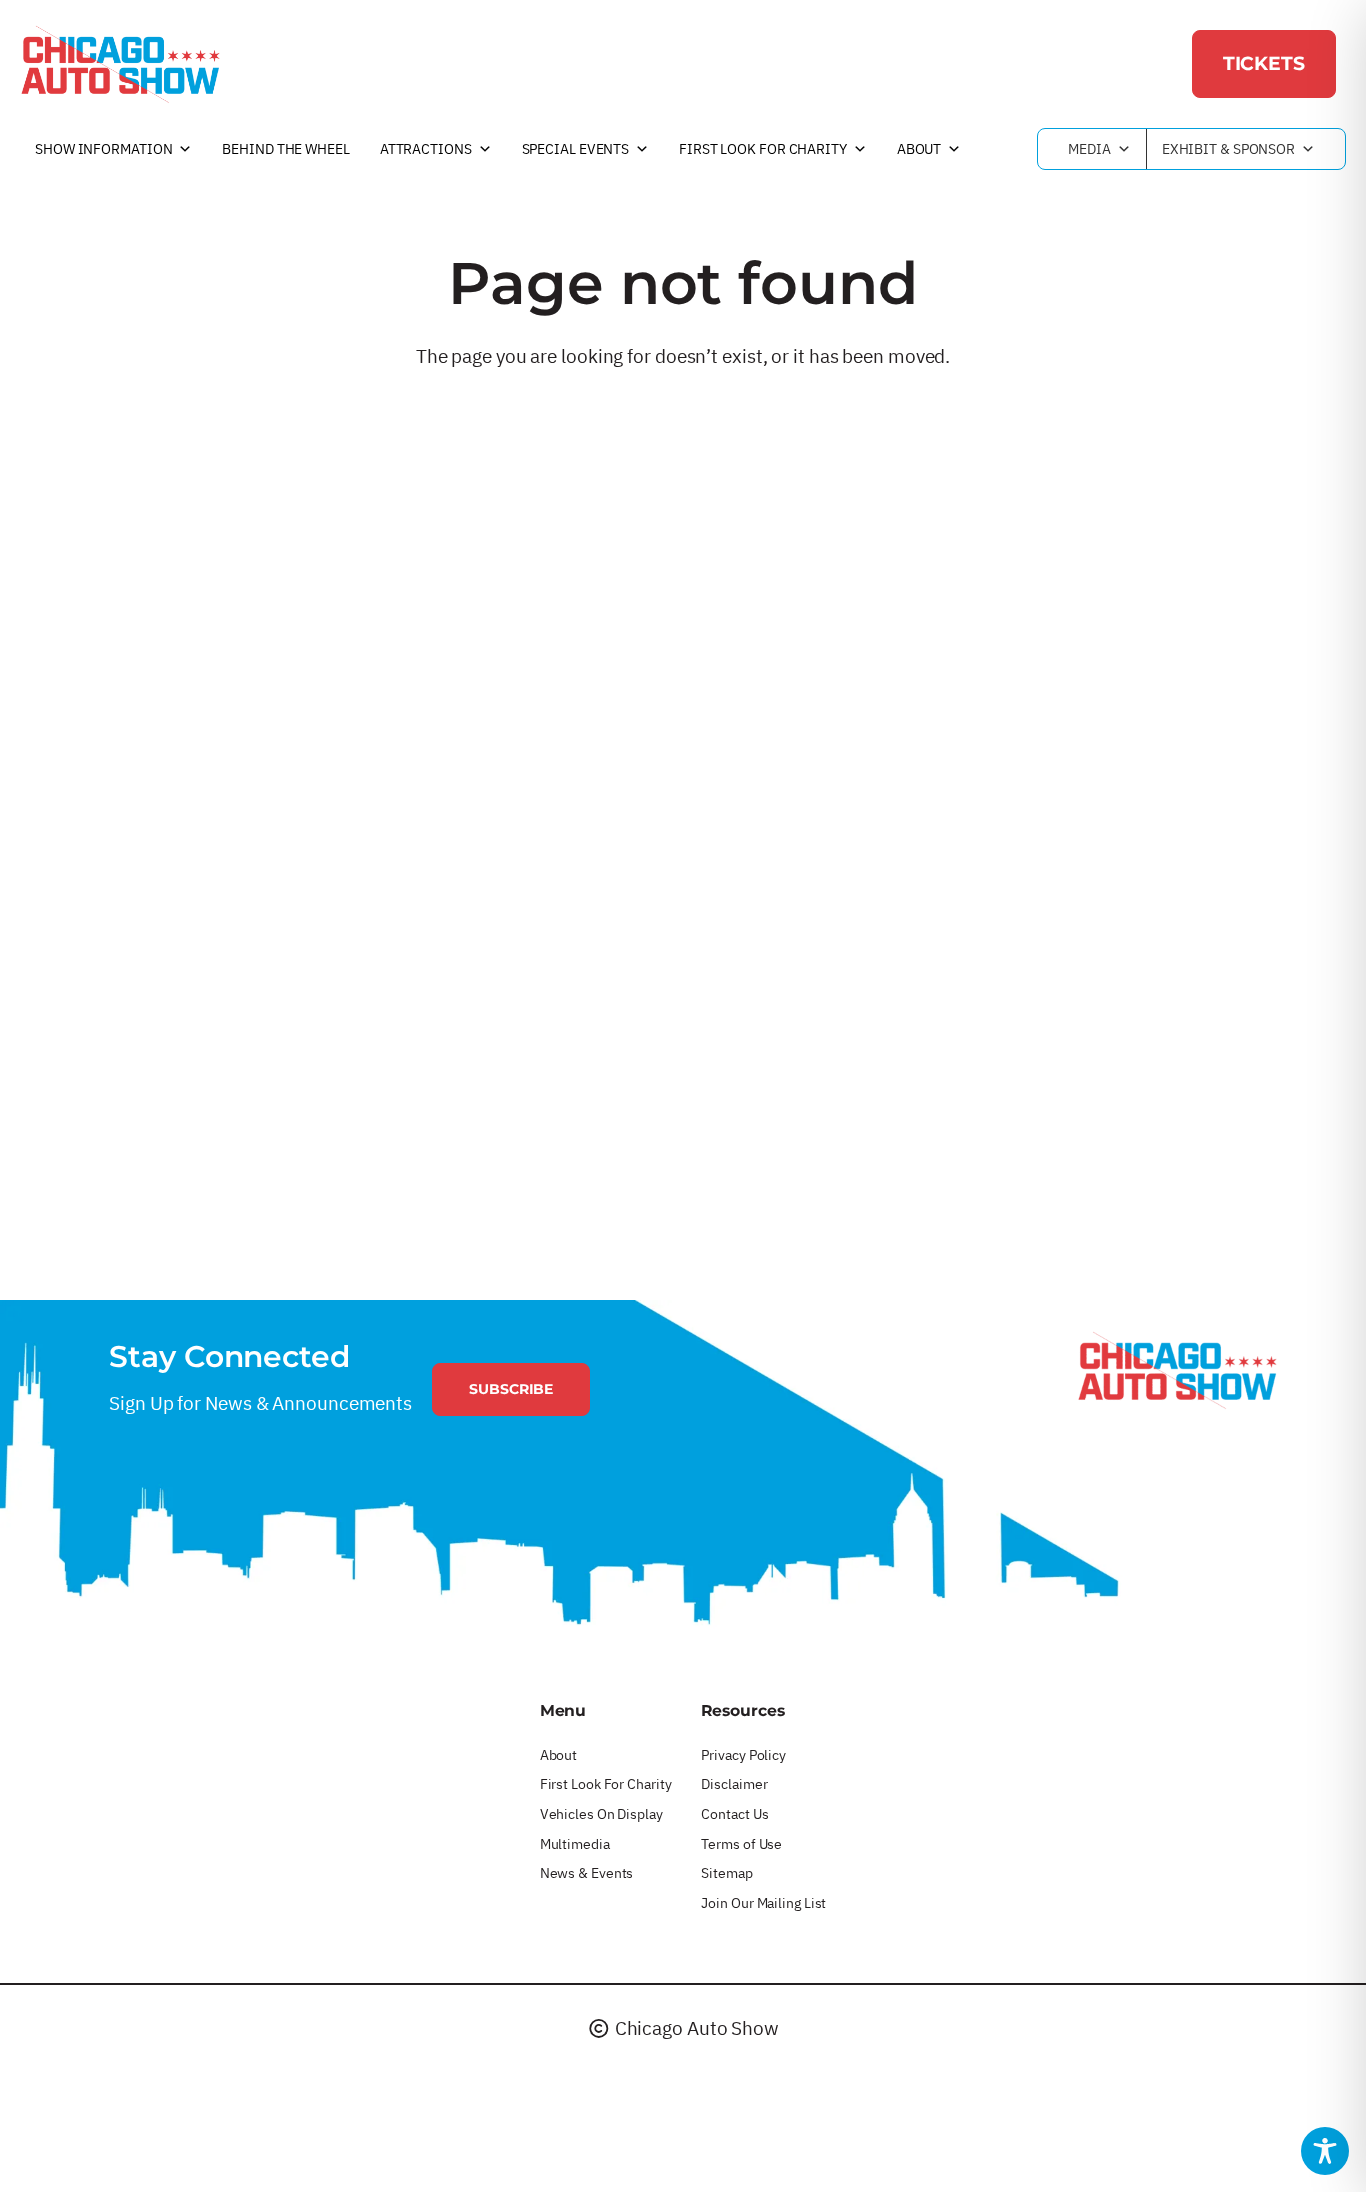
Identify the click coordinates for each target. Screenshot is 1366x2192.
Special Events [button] (576, 149)
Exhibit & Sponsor (1228, 149)
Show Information (103, 149)
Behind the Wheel (285, 149)
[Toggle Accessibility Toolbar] (1325, 2151)
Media (1089, 149)
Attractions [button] (426, 149)
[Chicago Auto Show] (120, 64)
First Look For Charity (763, 149)
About (919, 149)
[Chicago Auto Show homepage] (1177, 1370)
